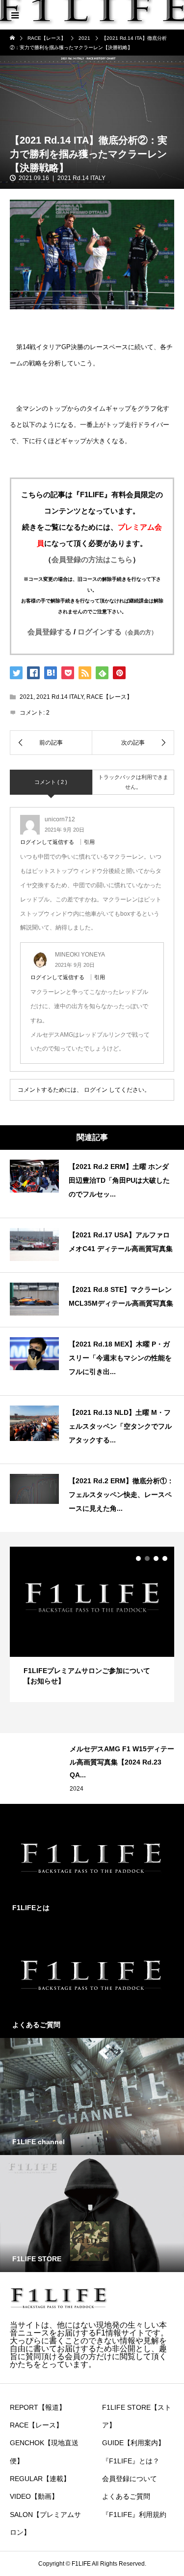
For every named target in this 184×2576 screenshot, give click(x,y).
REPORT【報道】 (38, 2407)
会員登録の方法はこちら (92, 559)
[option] (92, 1624)
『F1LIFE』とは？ (131, 2461)
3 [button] (156, 1558)
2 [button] (147, 1558)
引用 (89, 842)
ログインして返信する (47, 842)
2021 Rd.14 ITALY (81, 178)
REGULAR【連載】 (96, 1789)
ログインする (117, 632)
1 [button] (138, 1558)
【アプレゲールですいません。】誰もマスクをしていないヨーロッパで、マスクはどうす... (121, 1762)
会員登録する (50, 632)
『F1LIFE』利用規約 (134, 2515)
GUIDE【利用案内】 (133, 2443)
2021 (26, 697)
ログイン (96, 1090)
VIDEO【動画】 (34, 2496)
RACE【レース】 (109, 697)
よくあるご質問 (126, 2496)
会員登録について (130, 2479)
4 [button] (165, 1558)
